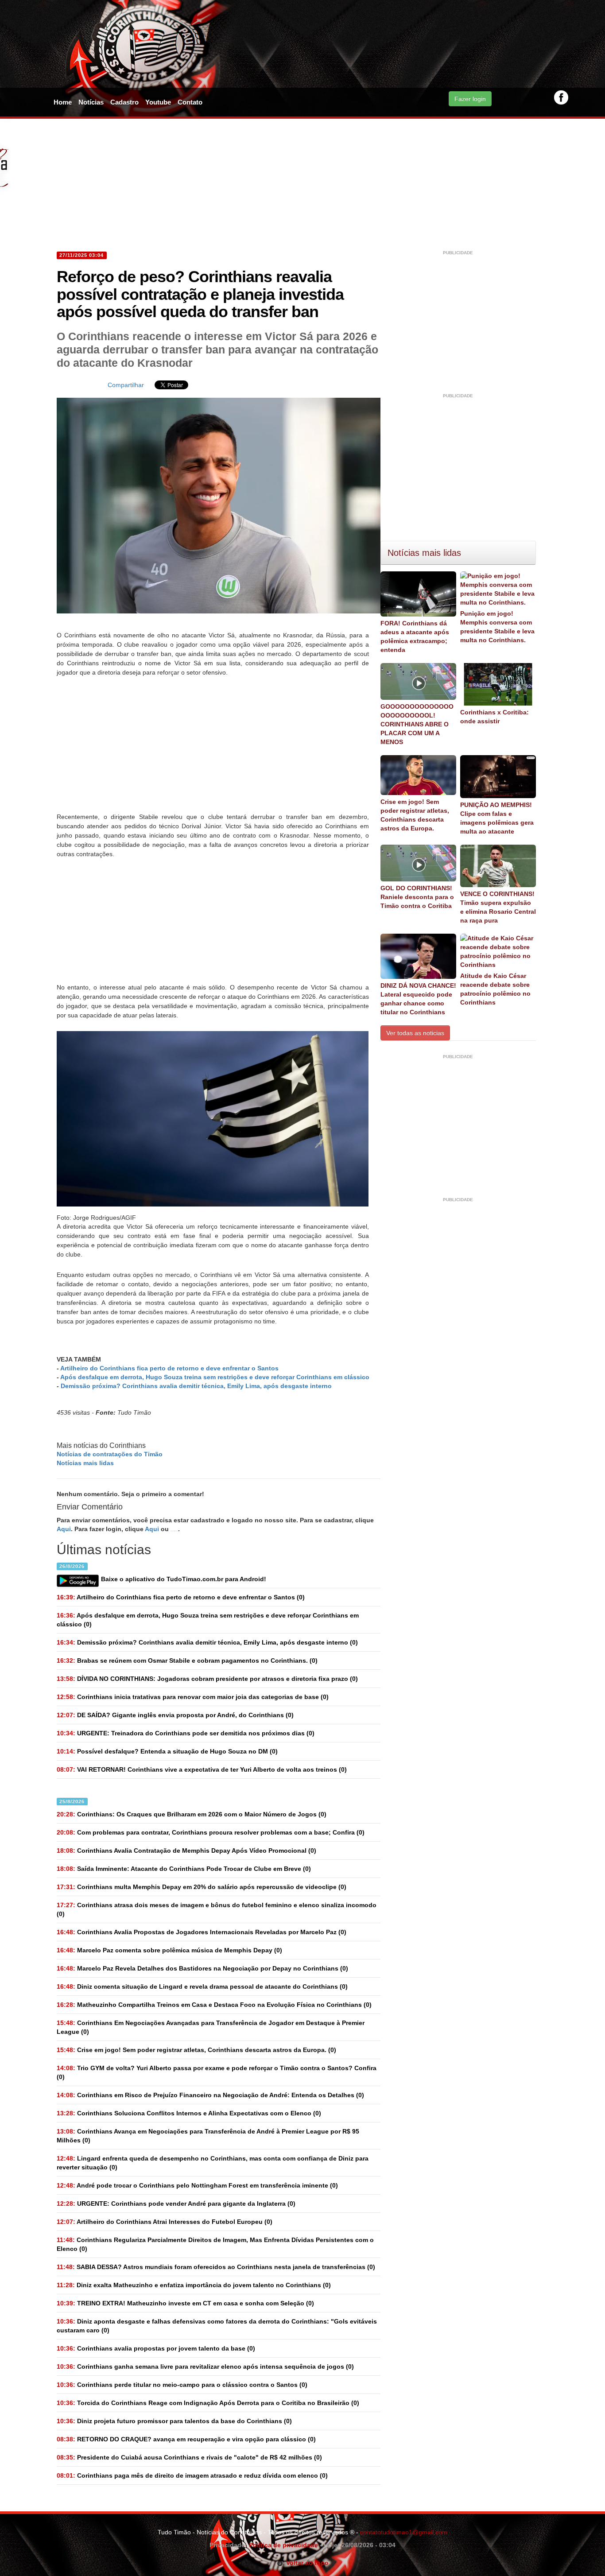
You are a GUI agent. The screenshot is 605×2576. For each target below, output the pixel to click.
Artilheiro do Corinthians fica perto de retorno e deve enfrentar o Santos (169, 1368)
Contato (190, 102)
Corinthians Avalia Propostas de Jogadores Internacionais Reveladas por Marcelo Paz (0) (202, 1932)
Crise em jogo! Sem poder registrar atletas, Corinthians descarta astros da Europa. (415, 815)
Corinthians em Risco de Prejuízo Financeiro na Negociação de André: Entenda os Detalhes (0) (210, 2095)
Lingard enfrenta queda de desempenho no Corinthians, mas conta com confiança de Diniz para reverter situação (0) (213, 2163)
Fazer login (470, 99)
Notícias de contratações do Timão (110, 1454)
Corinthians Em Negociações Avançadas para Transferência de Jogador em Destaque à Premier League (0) (211, 2027)
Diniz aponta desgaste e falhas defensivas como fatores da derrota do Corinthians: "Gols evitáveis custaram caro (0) (217, 2326)
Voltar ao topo (306, 2563)
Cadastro (124, 102)
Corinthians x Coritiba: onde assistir (494, 717)
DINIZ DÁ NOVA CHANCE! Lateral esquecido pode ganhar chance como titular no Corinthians (418, 999)
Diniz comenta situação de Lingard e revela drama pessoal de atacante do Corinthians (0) (202, 1986)
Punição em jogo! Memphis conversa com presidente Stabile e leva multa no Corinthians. (497, 627)
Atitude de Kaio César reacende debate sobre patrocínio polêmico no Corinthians (495, 989)
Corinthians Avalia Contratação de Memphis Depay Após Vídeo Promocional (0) (186, 1851)
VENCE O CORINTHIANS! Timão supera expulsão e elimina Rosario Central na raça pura (498, 907)
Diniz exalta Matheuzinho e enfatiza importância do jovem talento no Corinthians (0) (194, 2285)
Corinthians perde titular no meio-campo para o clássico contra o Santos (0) (182, 2385)
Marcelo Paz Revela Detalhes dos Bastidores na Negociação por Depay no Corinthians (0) (202, 1968)
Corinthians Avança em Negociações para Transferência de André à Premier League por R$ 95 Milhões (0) (208, 2136)
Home (63, 102)
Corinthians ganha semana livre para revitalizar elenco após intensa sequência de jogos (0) (205, 2367)
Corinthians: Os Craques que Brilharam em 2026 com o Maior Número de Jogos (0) (192, 1814)
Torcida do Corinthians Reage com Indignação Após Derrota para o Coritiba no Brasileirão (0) (208, 2403)
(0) (181, 1597)
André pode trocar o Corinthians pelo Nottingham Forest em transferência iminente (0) (197, 2185)
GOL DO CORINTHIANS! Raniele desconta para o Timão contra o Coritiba (417, 897)
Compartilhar (126, 385)
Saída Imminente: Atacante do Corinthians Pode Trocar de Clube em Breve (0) (184, 1869)
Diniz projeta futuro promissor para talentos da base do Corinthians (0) (174, 2421)
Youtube (158, 102)
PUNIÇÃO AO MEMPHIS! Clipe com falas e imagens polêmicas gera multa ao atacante (497, 818)
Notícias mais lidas (85, 1463)
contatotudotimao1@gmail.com (404, 2532)
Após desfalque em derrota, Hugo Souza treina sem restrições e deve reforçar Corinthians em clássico (215, 1377)
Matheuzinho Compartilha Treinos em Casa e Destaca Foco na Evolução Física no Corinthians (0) (214, 2005)
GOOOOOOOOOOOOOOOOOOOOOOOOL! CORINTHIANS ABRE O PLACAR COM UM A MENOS (417, 724)
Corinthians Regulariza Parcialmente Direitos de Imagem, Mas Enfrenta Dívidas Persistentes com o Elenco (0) (215, 2244)
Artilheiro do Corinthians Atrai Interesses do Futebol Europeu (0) (165, 2222)
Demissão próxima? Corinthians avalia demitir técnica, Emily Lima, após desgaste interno (196, 1386)
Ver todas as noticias (415, 1033)
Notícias (91, 102)
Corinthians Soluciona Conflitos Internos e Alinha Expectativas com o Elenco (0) (189, 2113)
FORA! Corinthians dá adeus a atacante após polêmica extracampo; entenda (415, 636)
